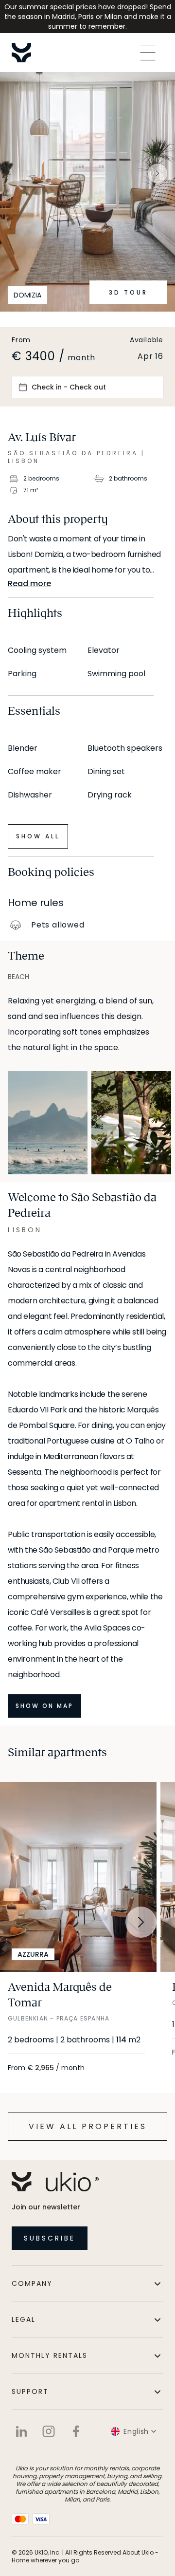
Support (30, 2391)
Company (32, 2283)
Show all (38, 836)
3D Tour (128, 292)
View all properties (88, 2126)
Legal (24, 2319)
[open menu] (148, 53)
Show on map (44, 1706)
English (136, 2431)
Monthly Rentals (50, 2355)
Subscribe (50, 2238)
